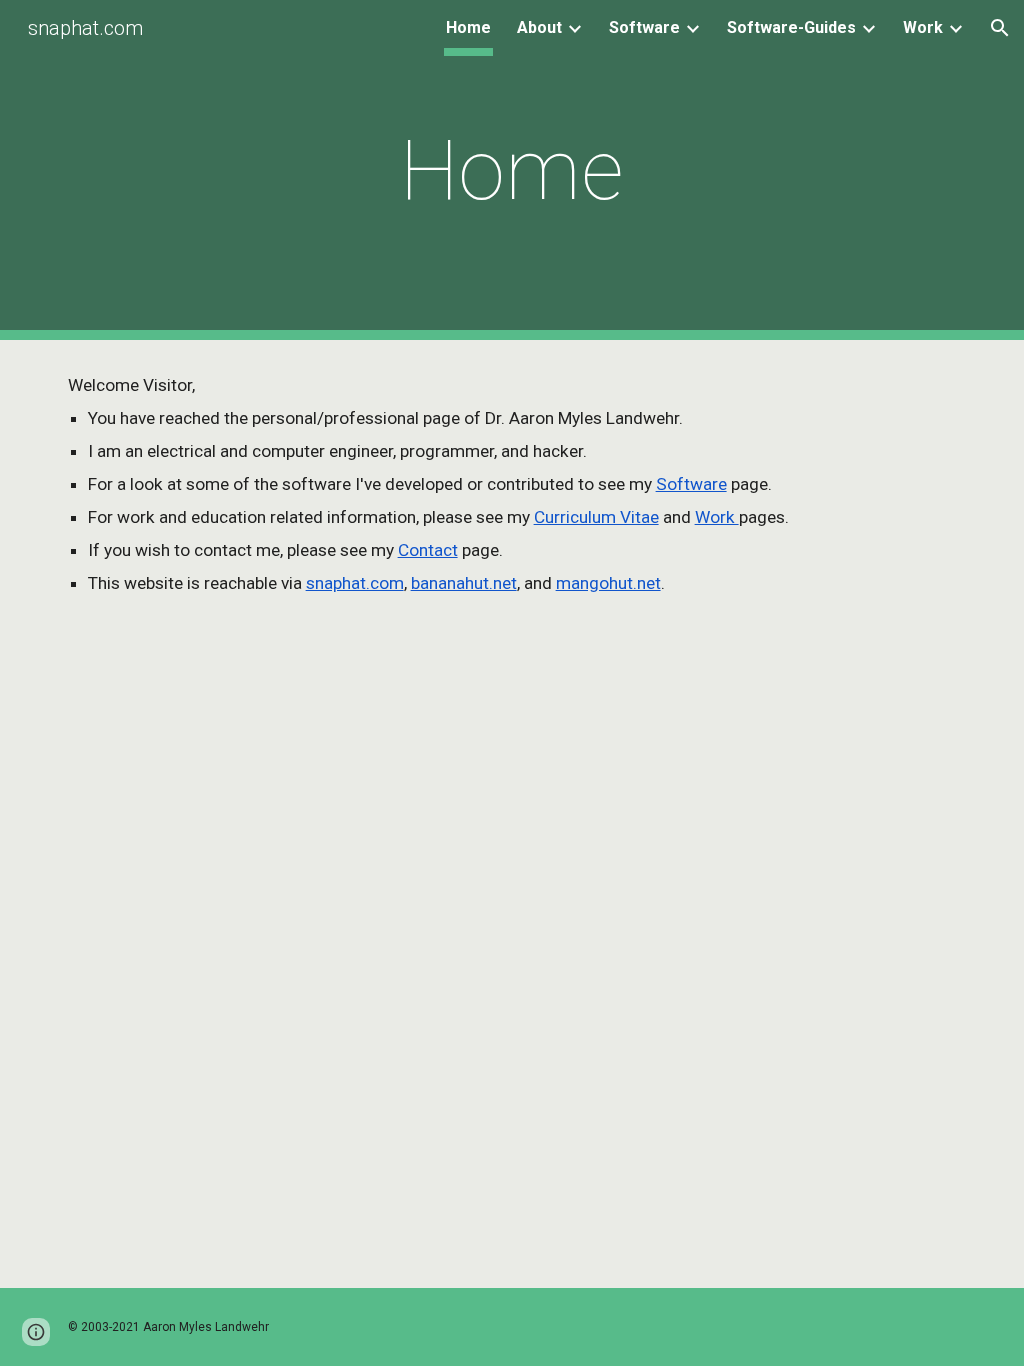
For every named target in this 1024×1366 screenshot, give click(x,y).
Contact (428, 550)
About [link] (539, 27)
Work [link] (923, 27)
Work (717, 517)
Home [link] (468, 27)
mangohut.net (608, 583)
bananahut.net (464, 583)
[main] (512, 170)
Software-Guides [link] (791, 27)
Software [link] (644, 27)
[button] (1000, 28)
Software (691, 484)
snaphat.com (355, 583)
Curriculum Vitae (596, 517)
